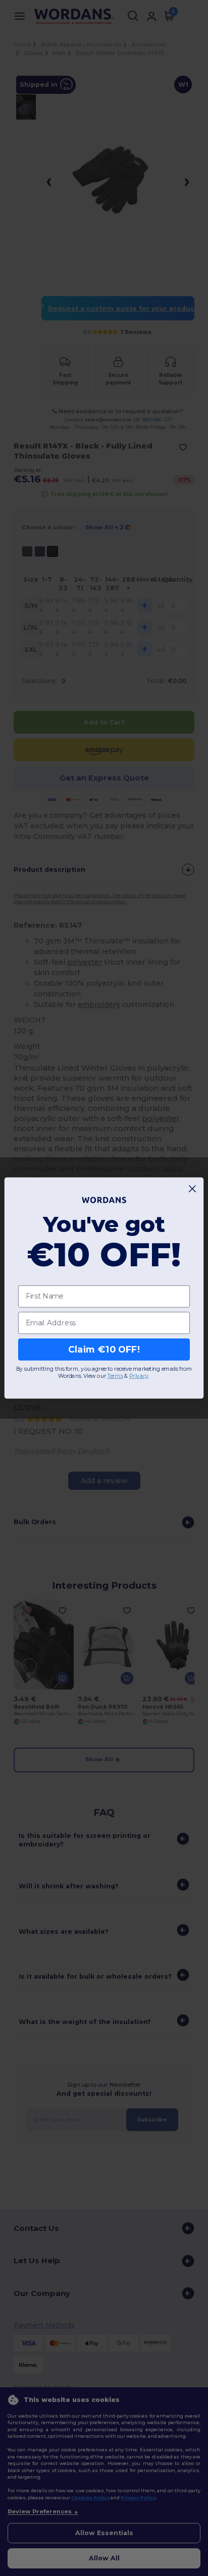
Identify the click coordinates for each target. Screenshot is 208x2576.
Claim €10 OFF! (104, 1349)
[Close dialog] (193, 1189)
